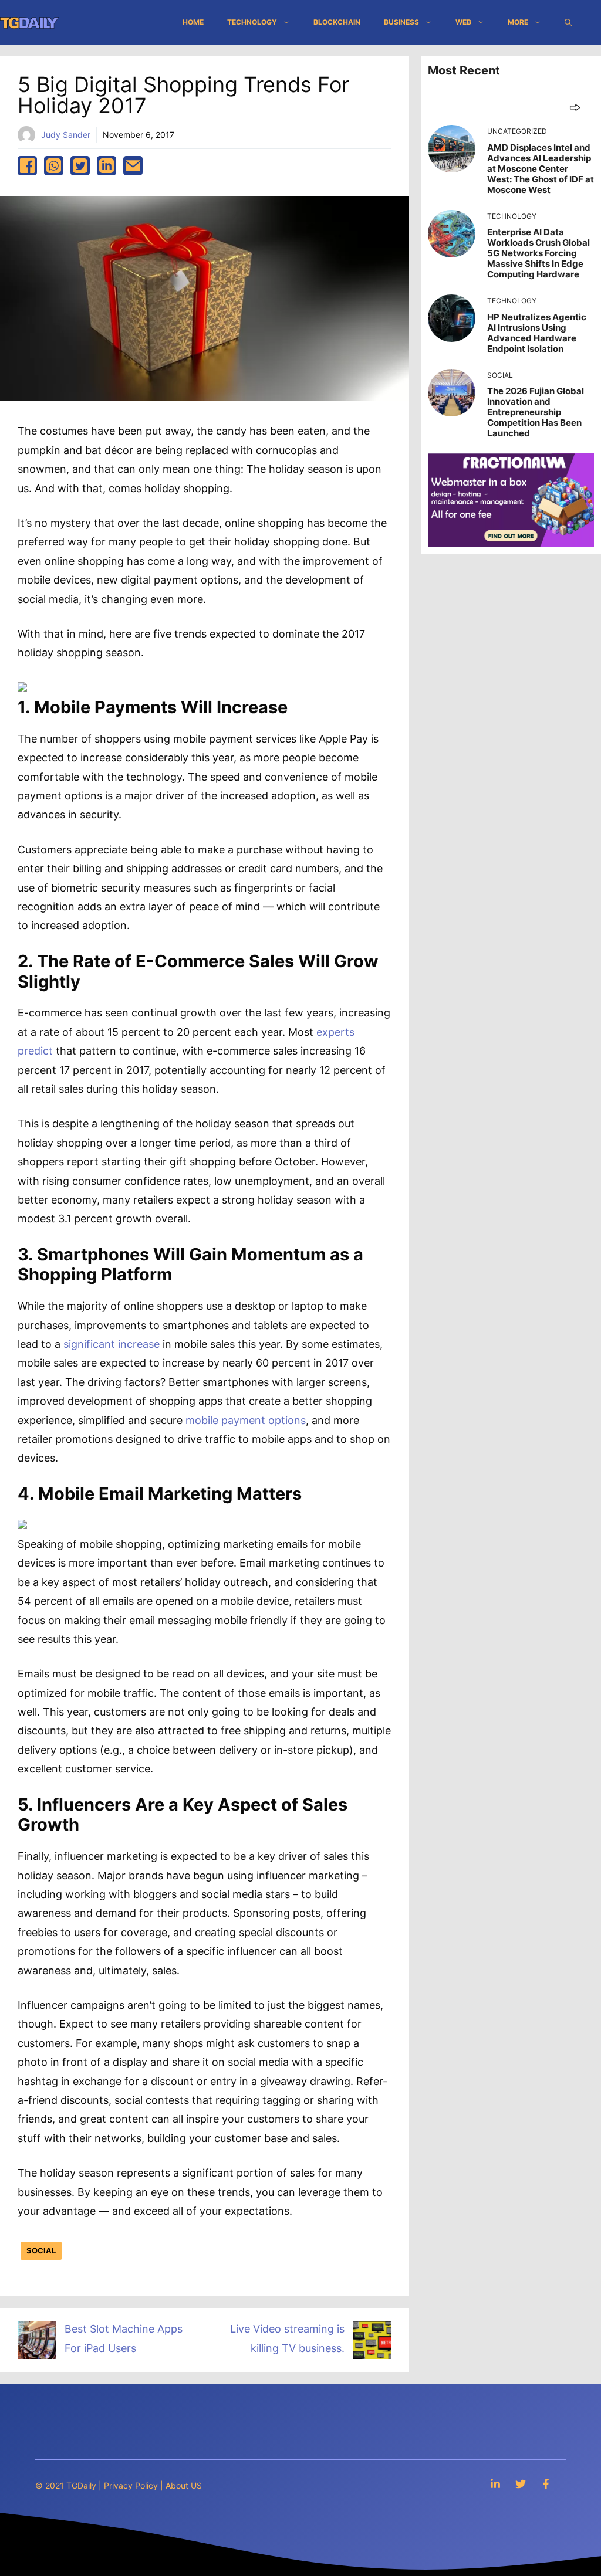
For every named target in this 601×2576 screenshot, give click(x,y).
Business (401, 22)
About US (184, 2485)
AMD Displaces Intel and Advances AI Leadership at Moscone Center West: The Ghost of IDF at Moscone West (541, 169)
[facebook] (27, 166)
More (518, 22)
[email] (133, 166)
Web (463, 22)
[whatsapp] (54, 166)
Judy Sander (66, 135)
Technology (252, 22)
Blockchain (337, 22)
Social (41, 2250)
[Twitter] (521, 2484)
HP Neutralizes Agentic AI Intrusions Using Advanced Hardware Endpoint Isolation (537, 333)
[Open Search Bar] (568, 22)
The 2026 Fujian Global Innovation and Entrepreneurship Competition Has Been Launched (536, 412)
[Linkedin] (495, 2484)
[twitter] (80, 166)
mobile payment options (246, 1420)
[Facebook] (546, 2484)
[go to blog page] (575, 107)
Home (193, 22)
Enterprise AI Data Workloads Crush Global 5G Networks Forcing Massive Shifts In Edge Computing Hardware (538, 253)
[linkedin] (107, 166)
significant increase (112, 1344)
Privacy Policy (131, 2485)
